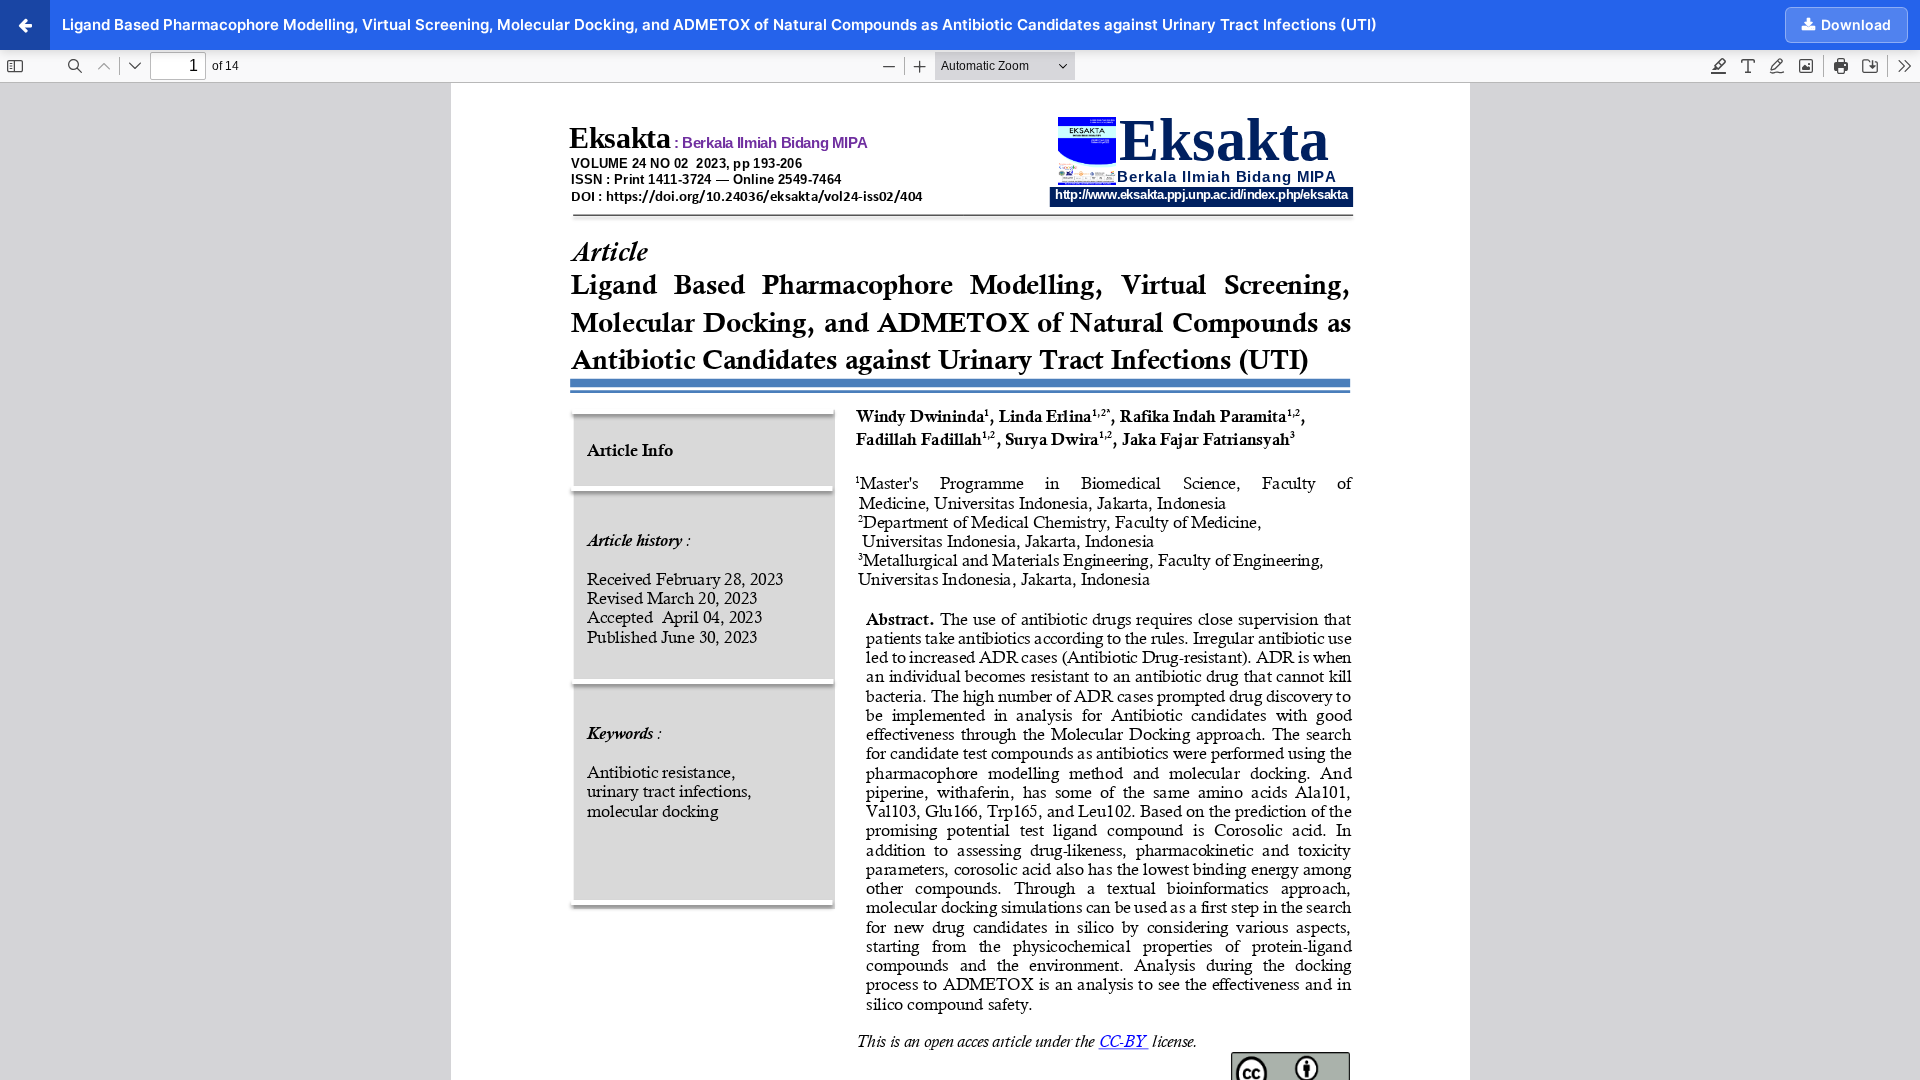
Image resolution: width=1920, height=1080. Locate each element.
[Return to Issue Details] (25, 25)
